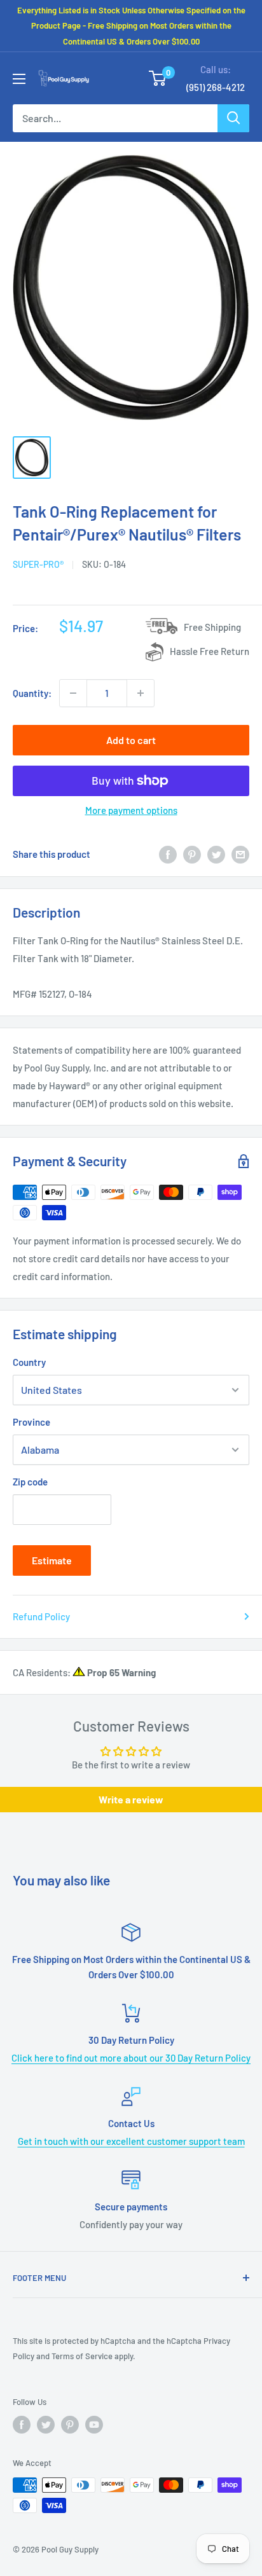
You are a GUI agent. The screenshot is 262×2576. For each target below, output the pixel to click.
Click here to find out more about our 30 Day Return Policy (131, 2058)
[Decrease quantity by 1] (73, 693)
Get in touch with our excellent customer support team (131, 2141)
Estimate (52, 1560)
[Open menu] (19, 79)
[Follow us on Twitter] (46, 2425)
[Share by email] (240, 854)
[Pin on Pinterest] (192, 854)
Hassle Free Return (210, 651)
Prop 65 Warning (121, 1672)
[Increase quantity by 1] (141, 693)
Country (29, 1362)
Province (31, 1422)
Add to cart (131, 740)
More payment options (131, 810)
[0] (158, 78)
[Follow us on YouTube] (94, 2425)
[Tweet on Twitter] (216, 854)
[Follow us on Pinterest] (70, 2425)
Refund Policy (41, 1616)
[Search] (233, 118)
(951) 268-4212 (216, 87)
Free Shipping (212, 627)
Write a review (131, 1799)
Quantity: (32, 693)
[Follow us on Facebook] (22, 2425)
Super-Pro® (38, 564)
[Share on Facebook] (168, 854)
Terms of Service (82, 2356)
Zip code (30, 1482)
